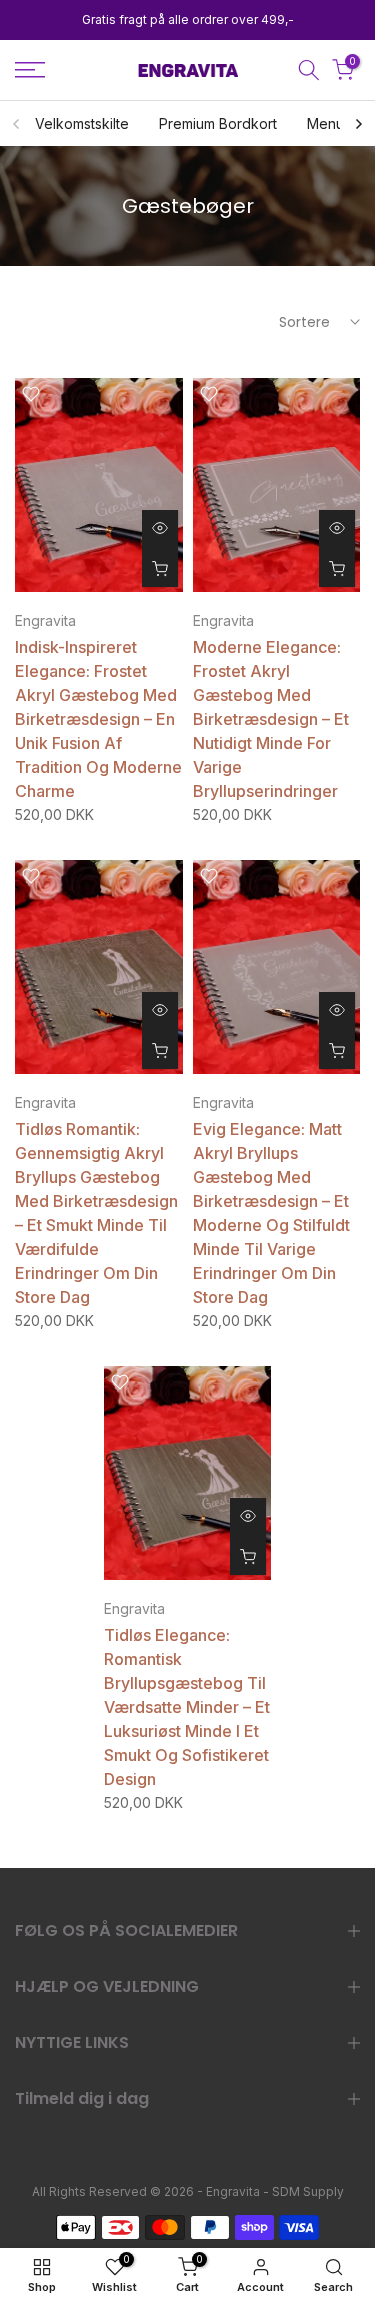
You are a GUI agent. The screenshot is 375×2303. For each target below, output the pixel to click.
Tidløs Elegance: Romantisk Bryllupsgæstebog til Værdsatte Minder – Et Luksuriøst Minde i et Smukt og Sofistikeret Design (187, 1707)
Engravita (45, 620)
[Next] (358, 124)
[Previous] (17, 124)
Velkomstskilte (82, 123)
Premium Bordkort (218, 123)
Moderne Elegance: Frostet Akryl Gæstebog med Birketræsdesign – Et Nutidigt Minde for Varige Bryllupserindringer (271, 719)
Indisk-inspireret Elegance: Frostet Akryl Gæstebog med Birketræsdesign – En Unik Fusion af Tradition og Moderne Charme (98, 719)
